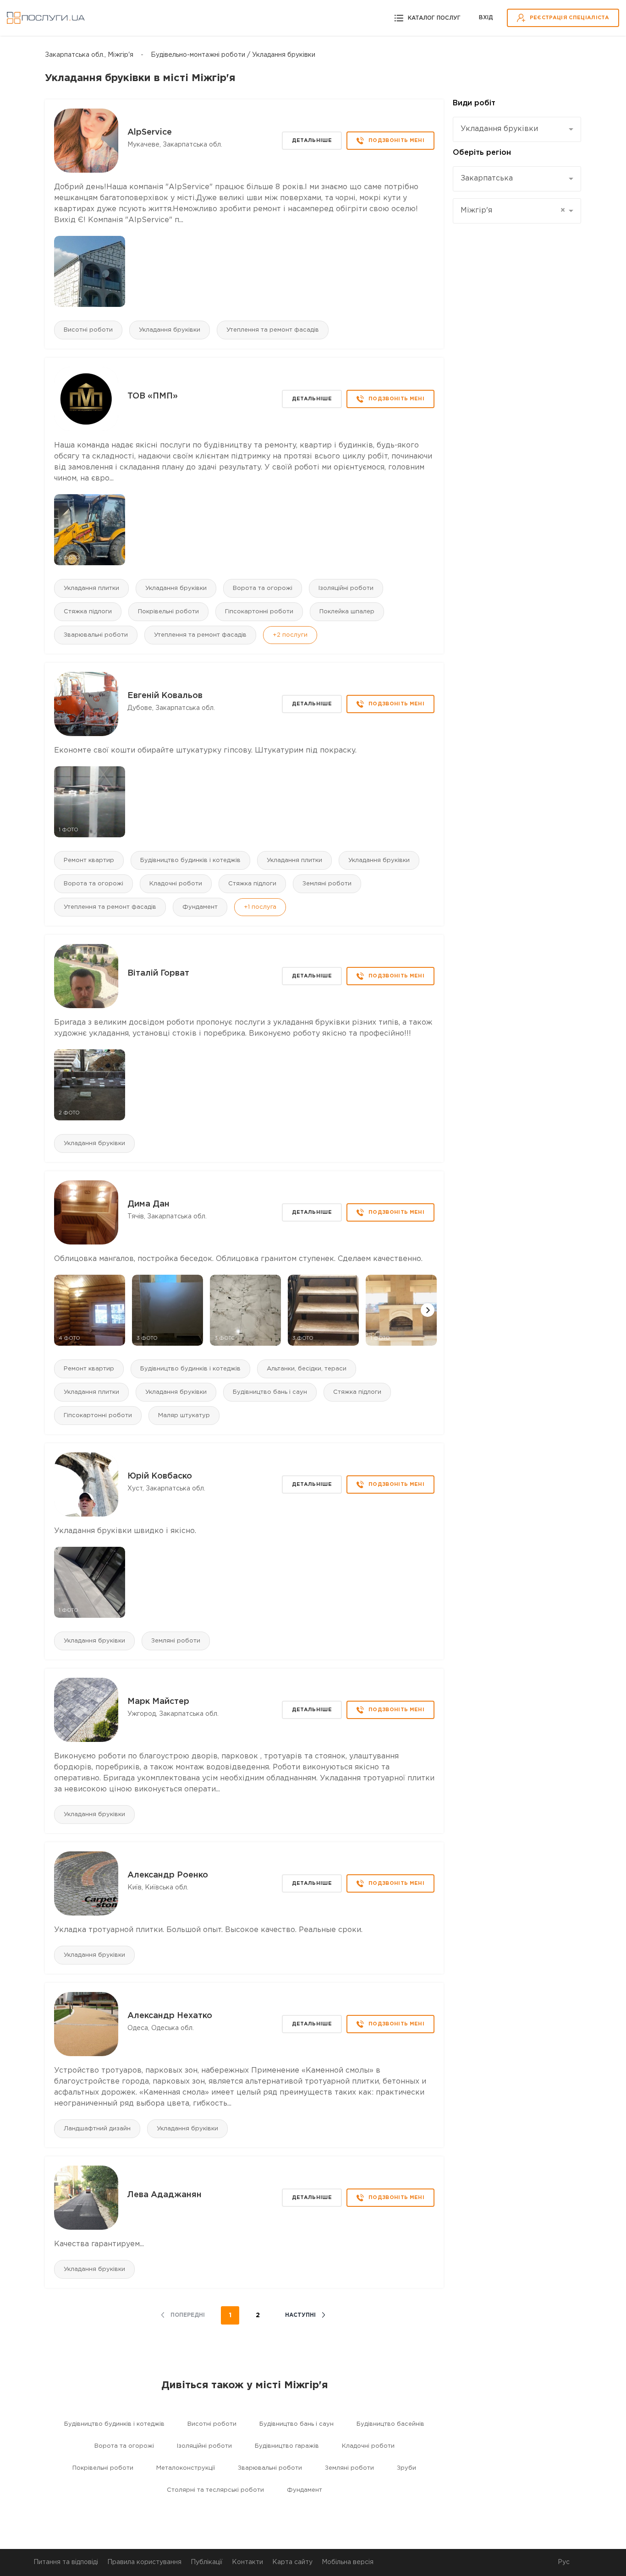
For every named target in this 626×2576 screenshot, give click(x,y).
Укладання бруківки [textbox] (499, 129)
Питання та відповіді (66, 2562)
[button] (428, 1310)
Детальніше (312, 141)
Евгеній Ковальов (165, 696)
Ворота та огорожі (263, 588)
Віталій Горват (158, 973)
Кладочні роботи (176, 884)
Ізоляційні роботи (346, 588)
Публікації (207, 2562)
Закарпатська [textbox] (487, 178)
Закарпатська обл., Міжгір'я (89, 55)
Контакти (247, 2562)
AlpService (150, 132)
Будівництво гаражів (287, 2446)
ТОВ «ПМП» (153, 396)
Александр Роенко (168, 1875)
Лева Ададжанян (165, 2195)
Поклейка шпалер (347, 612)
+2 (290, 635)
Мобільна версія (348, 2562)
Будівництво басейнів (390, 2424)
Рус (564, 2562)
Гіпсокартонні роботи (259, 612)
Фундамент (200, 907)
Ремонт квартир (89, 860)
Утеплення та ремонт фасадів (273, 330)
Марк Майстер (158, 1702)
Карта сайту (292, 2562)
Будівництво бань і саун (270, 1392)
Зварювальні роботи (96, 635)
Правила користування (144, 2562)
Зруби (406, 2468)
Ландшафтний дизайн (97, 2129)
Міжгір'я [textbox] (513, 210)
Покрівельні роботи (168, 612)
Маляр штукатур (184, 1416)
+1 (260, 907)
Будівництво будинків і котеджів (190, 860)
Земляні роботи (327, 884)
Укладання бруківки (170, 330)
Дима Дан (148, 1204)
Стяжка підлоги (88, 612)
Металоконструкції (186, 2468)
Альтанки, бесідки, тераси (307, 1369)
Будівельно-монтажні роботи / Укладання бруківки (233, 55)
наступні (300, 2315)
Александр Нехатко (170, 2016)
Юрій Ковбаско (160, 1476)
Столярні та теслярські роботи (215, 2490)
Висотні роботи (88, 330)
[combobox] (517, 129)
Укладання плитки (91, 588)
